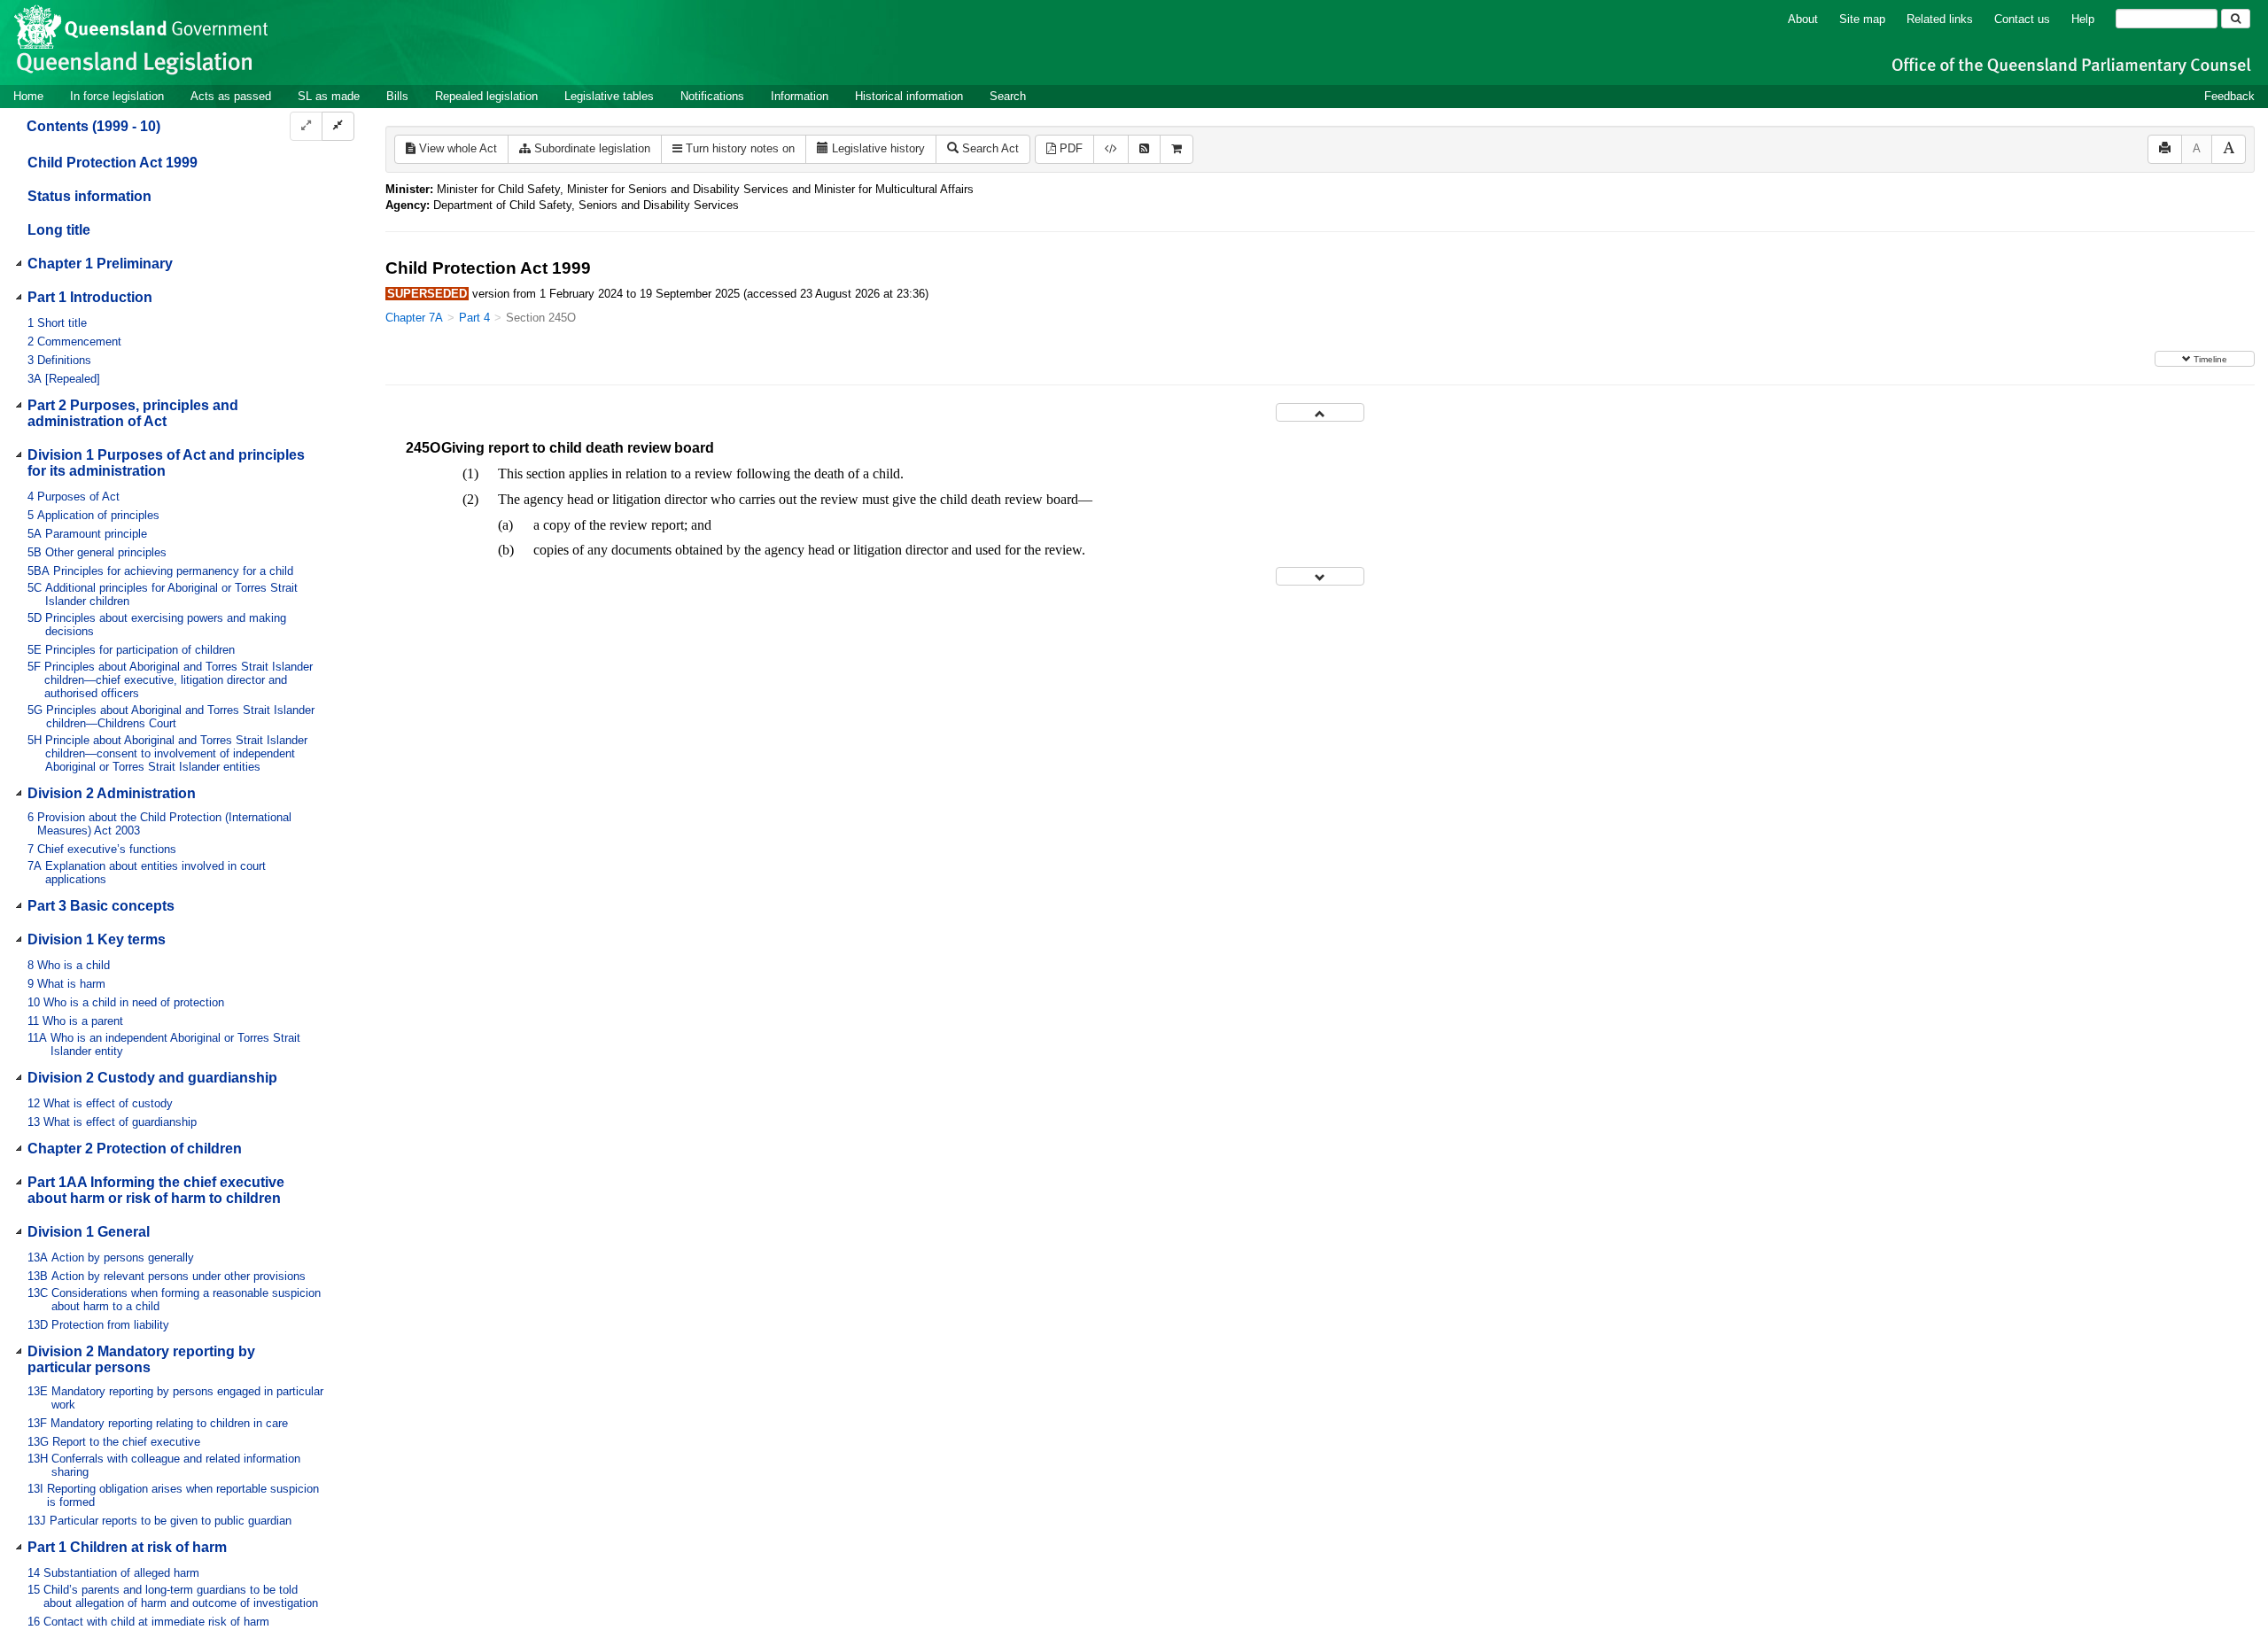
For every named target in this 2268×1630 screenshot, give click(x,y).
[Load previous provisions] (1320, 412)
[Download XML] (1111, 149)
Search (1008, 96)
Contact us (2022, 19)
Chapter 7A (414, 318)
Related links (1940, 19)
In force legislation (117, 96)
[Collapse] (338, 126)
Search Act (989, 148)
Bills (397, 96)
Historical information (909, 96)
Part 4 (474, 318)
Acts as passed (231, 96)
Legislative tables (609, 96)
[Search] (2236, 19)
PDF (1069, 148)
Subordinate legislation (590, 148)
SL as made (329, 96)
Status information (89, 196)
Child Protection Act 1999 (113, 163)
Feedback (2229, 96)
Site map (1862, 19)
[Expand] (306, 126)
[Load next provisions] (1320, 576)
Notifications (712, 96)
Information (800, 96)
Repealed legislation (486, 96)
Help (2083, 19)
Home (28, 96)
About (1803, 19)
